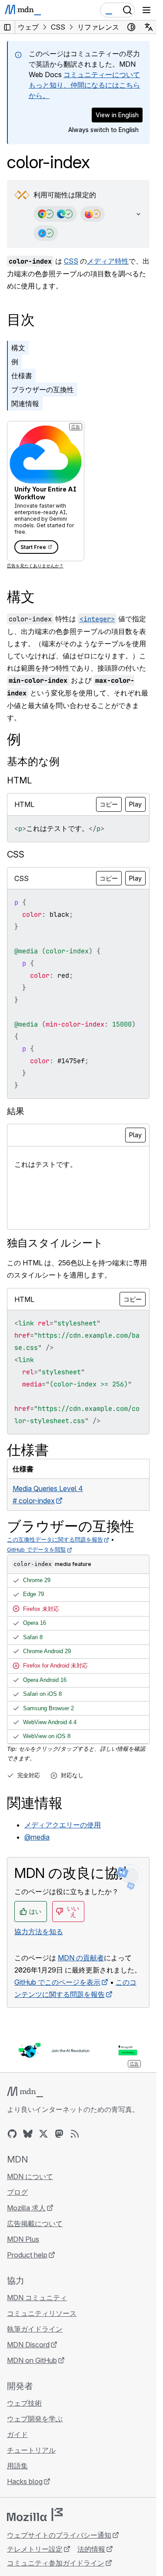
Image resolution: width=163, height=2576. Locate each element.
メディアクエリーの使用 (63, 1825)
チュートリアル (31, 2450)
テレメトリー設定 (35, 2549)
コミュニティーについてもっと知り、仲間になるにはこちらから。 (84, 85)
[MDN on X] (43, 2134)
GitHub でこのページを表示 (57, 1982)
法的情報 (91, 2549)
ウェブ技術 (24, 2403)
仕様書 (22, 376)
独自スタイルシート (55, 1243)
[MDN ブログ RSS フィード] (75, 2134)
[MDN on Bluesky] (28, 2134)
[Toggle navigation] (146, 10)
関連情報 (25, 403)
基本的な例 (33, 761)
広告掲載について (35, 2223)
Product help (27, 2255)
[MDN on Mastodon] (59, 2134)
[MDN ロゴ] (25, 2092)
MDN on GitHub (32, 2360)
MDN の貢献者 (81, 1958)
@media (37, 1837)
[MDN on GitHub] (12, 2134)
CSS (71, 261)
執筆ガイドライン (35, 2329)
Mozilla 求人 (26, 2208)
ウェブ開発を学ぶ (35, 2419)
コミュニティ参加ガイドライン (56, 2563)
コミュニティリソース (42, 2313)
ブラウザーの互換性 (43, 390)
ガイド (17, 2434)
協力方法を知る (39, 1932)
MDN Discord (28, 2345)
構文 (18, 348)
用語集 (17, 2466)
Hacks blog (25, 2481)
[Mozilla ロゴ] (35, 2515)
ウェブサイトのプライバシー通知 (59, 2535)
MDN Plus (23, 2239)
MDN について (30, 2176)
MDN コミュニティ (37, 2298)
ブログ (17, 2192)
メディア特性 (108, 261)
